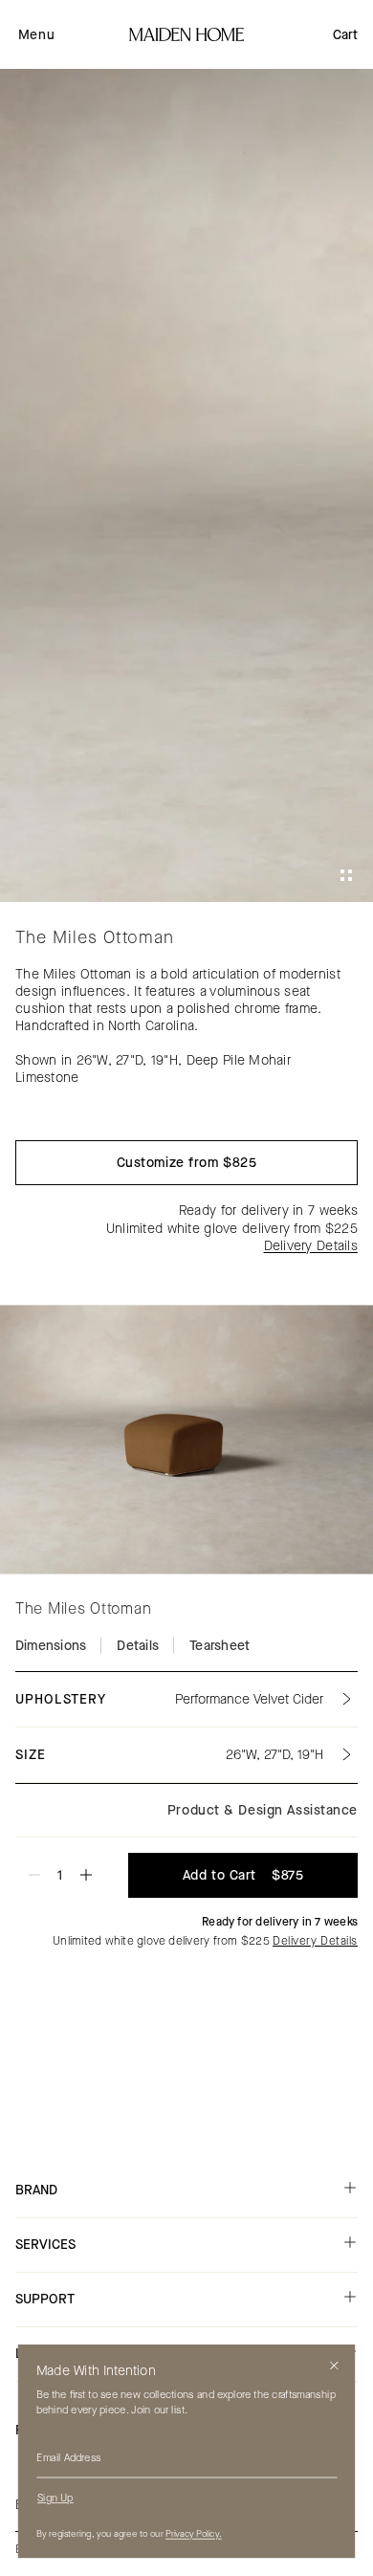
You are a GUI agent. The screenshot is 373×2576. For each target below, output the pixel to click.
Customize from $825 (187, 1163)
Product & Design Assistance (263, 1810)
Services (45, 2245)
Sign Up (55, 2498)
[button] (36, 34)
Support (45, 2299)
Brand (36, 2190)
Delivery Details (311, 1246)
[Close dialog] (334, 2366)
